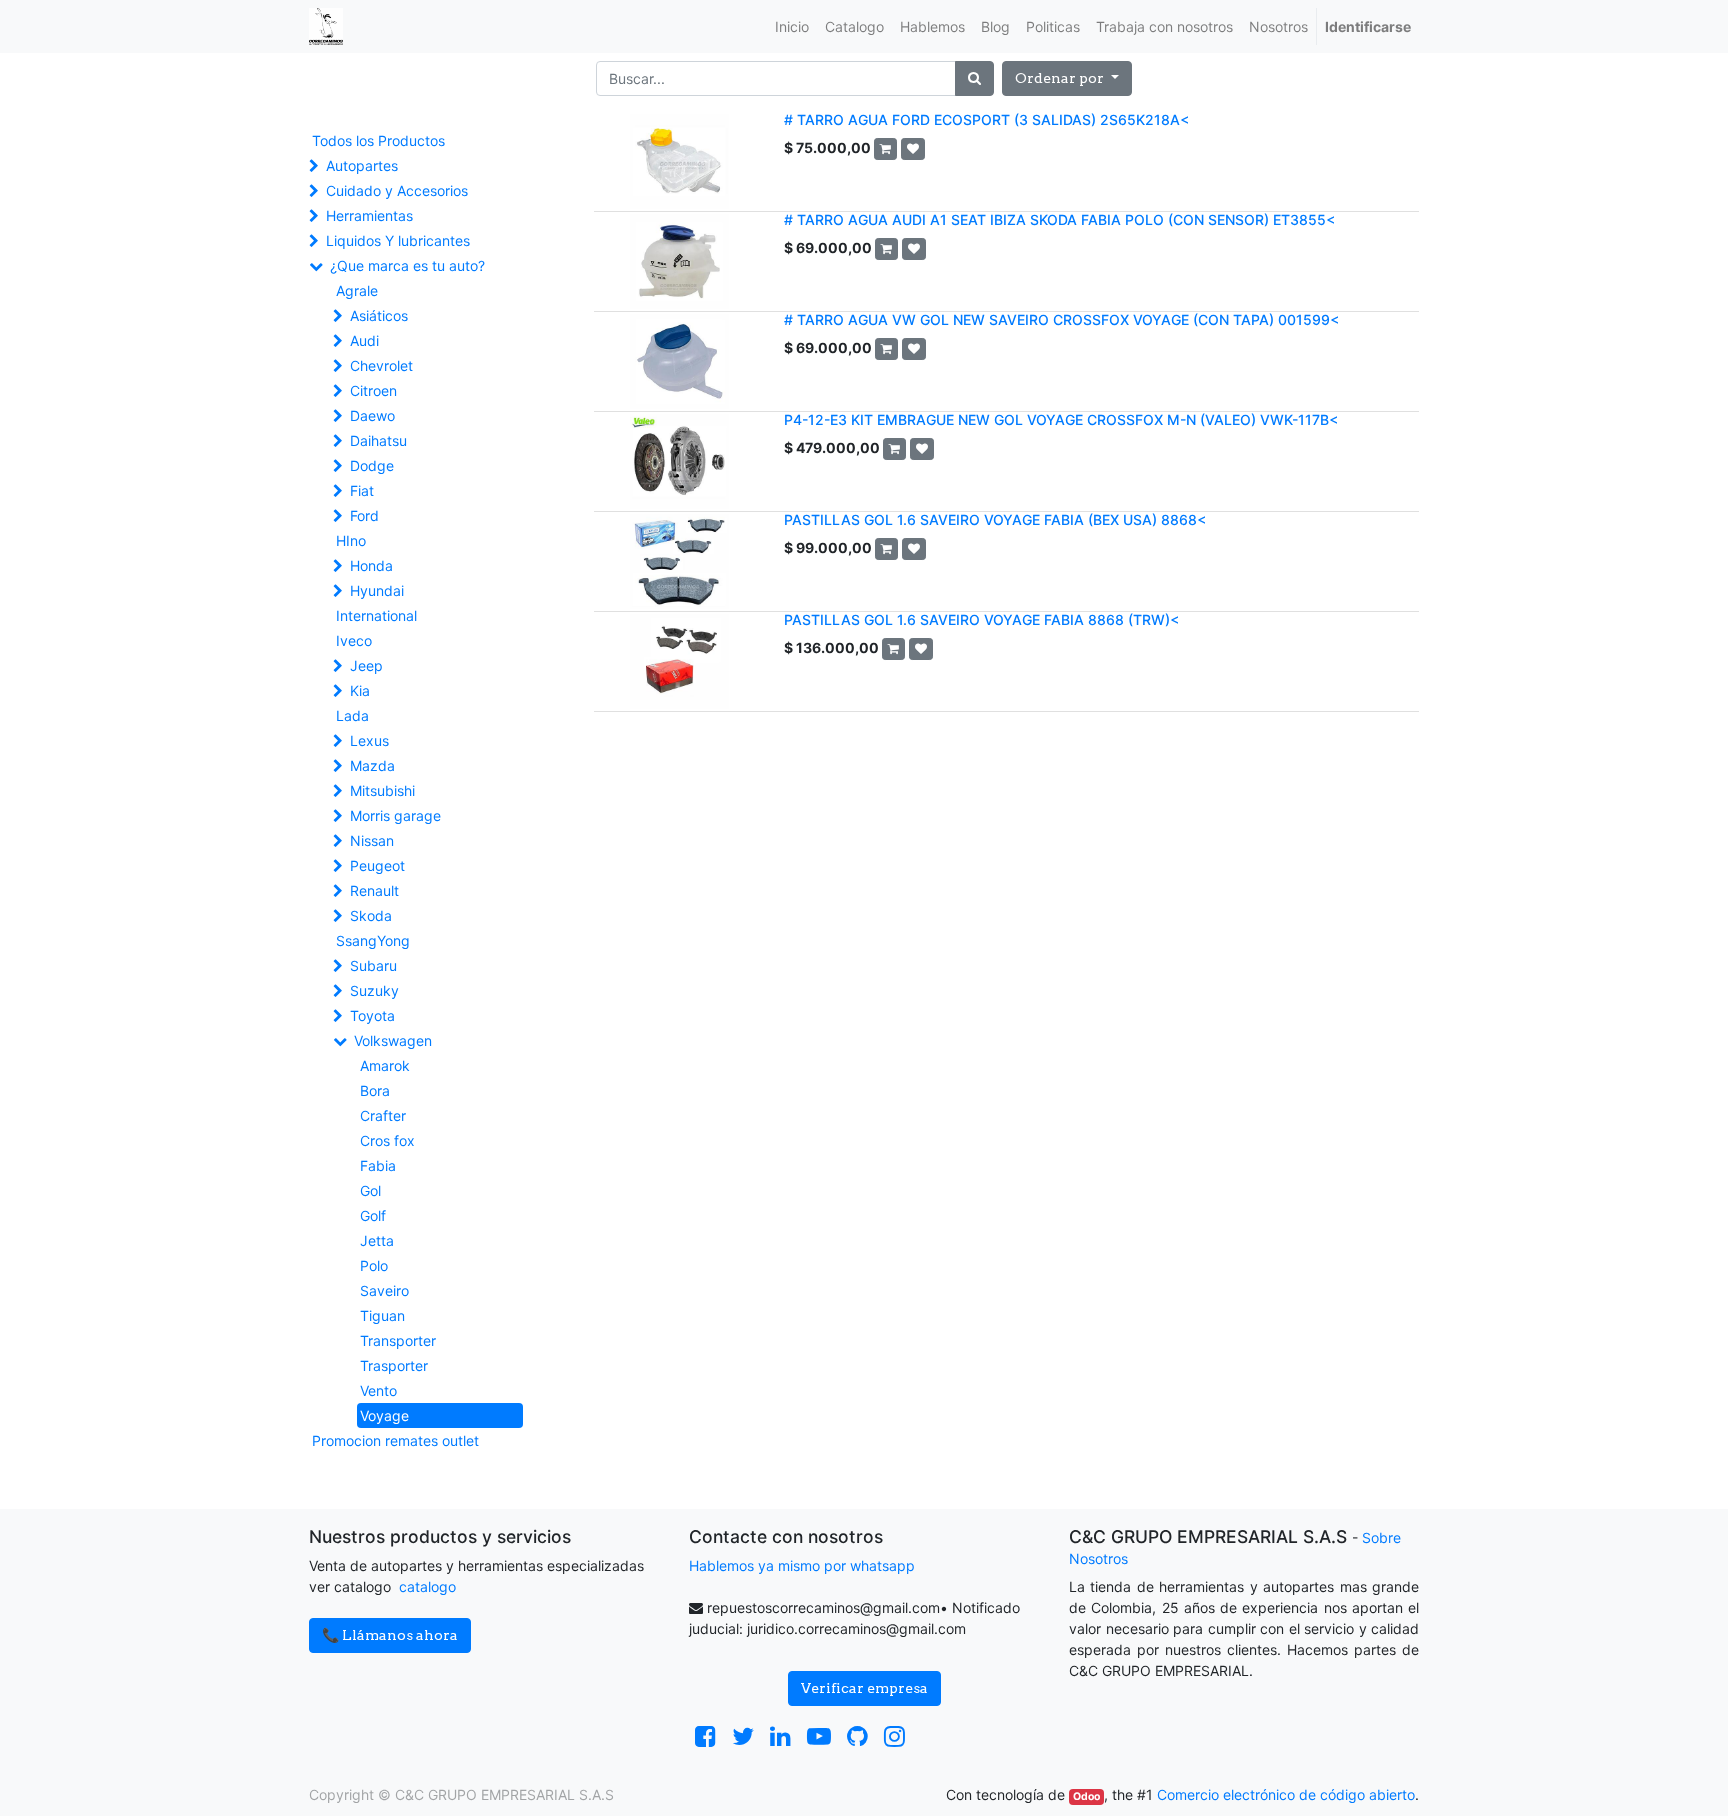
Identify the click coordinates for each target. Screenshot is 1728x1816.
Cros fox (387, 1140)
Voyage (384, 1415)
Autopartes (362, 165)
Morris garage (395, 815)
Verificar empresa (864, 1688)
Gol (370, 1190)
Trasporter (394, 1365)
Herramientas (369, 215)
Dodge (372, 465)
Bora (375, 1090)
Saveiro (384, 1290)
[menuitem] (792, 26)
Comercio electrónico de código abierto (1286, 1794)
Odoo (1086, 1796)
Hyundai (377, 590)
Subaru (373, 965)
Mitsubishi (382, 790)
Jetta (377, 1240)
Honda (371, 565)
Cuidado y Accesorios (397, 190)
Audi (364, 340)
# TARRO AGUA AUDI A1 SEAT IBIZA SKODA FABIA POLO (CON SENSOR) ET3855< (1059, 219)
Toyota (372, 1015)
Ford (364, 515)
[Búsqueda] (974, 78)
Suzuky (374, 990)
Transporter (398, 1340)
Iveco (354, 640)
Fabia (378, 1165)
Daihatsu (378, 440)
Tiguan (382, 1315)
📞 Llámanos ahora (390, 1635)
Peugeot (377, 865)
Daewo (372, 415)
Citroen (373, 390)
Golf (373, 1215)
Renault (374, 890)
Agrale (357, 290)
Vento (378, 1390)
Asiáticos (379, 315)
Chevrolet (381, 365)
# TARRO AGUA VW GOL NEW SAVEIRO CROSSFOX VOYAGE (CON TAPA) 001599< (1061, 319)
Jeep (366, 665)
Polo (374, 1265)
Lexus (369, 740)
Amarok (385, 1065)
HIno (351, 540)
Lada (352, 715)
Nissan (372, 840)
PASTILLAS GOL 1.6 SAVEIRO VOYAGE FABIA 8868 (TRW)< (981, 619)
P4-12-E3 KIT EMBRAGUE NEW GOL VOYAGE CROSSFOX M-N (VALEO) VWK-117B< (1061, 419)
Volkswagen (393, 1040)
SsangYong (373, 940)
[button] (1067, 78)
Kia (360, 690)
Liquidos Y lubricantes (398, 240)
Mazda (372, 765)
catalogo (427, 1586)
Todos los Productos (378, 140)
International (376, 615)
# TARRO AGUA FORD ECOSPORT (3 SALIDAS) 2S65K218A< (986, 119)
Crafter (383, 1115)
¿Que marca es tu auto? (407, 265)
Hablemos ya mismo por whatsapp (802, 1565)
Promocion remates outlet (395, 1440)
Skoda (371, 915)
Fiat (362, 490)
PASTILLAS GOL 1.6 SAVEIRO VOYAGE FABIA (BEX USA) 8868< (995, 519)
